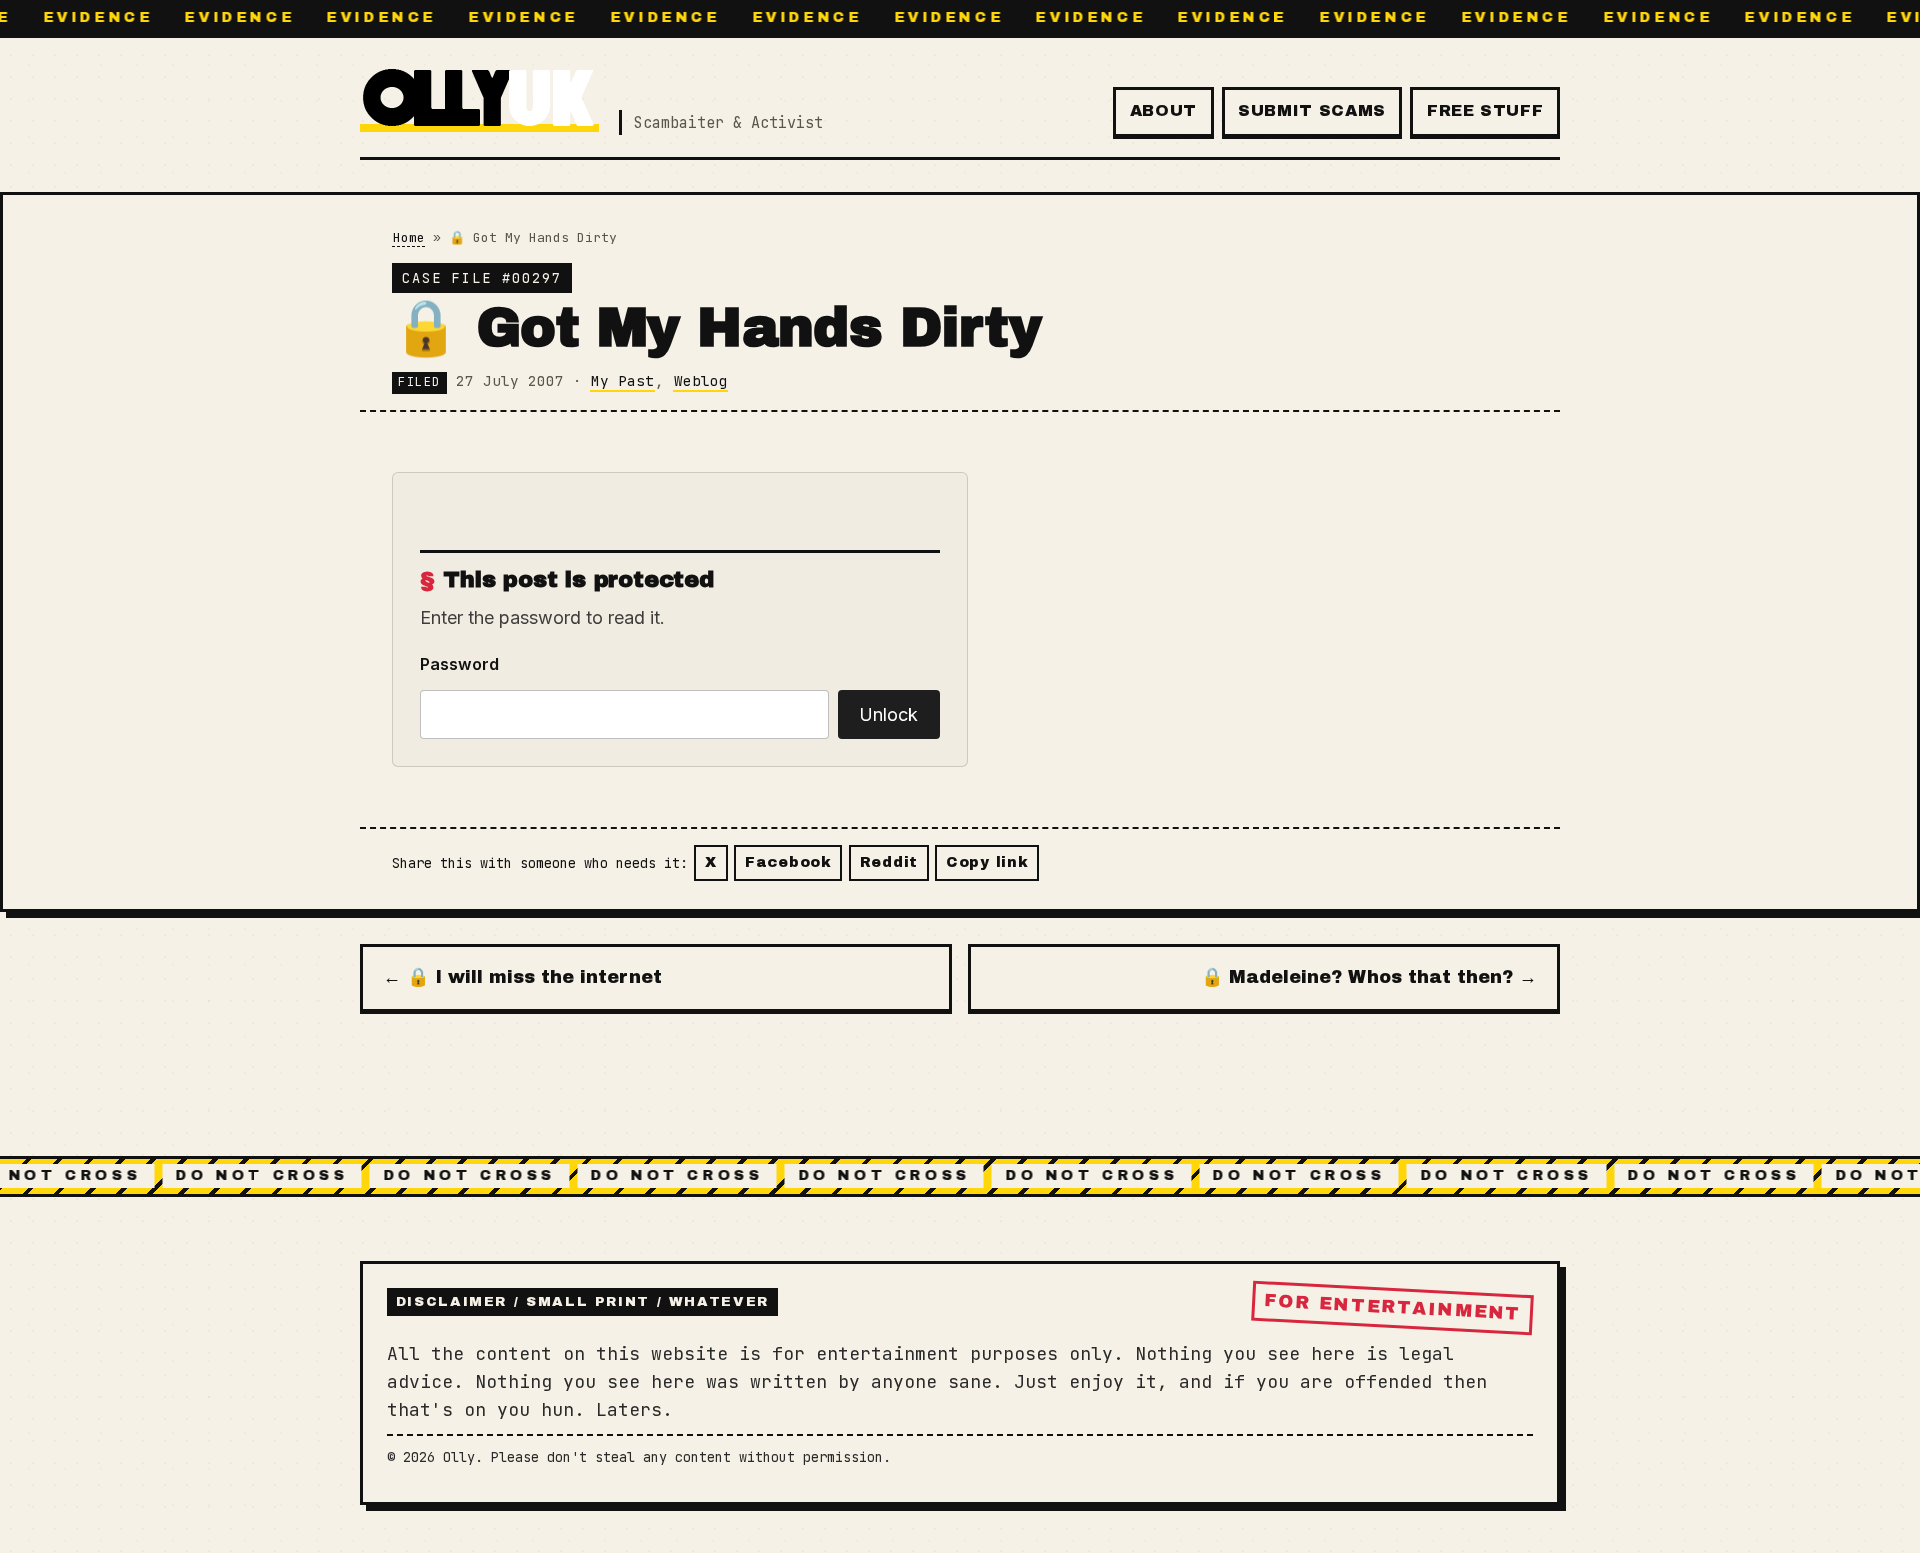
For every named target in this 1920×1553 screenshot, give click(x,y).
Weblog (701, 380)
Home (409, 237)
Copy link (987, 862)
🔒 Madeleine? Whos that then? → (1369, 977)
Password (459, 664)
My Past (622, 380)
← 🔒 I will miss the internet (522, 977)
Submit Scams (1312, 110)
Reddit (889, 862)
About (1163, 110)
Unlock (888, 714)
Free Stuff (1485, 110)
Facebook (788, 862)
